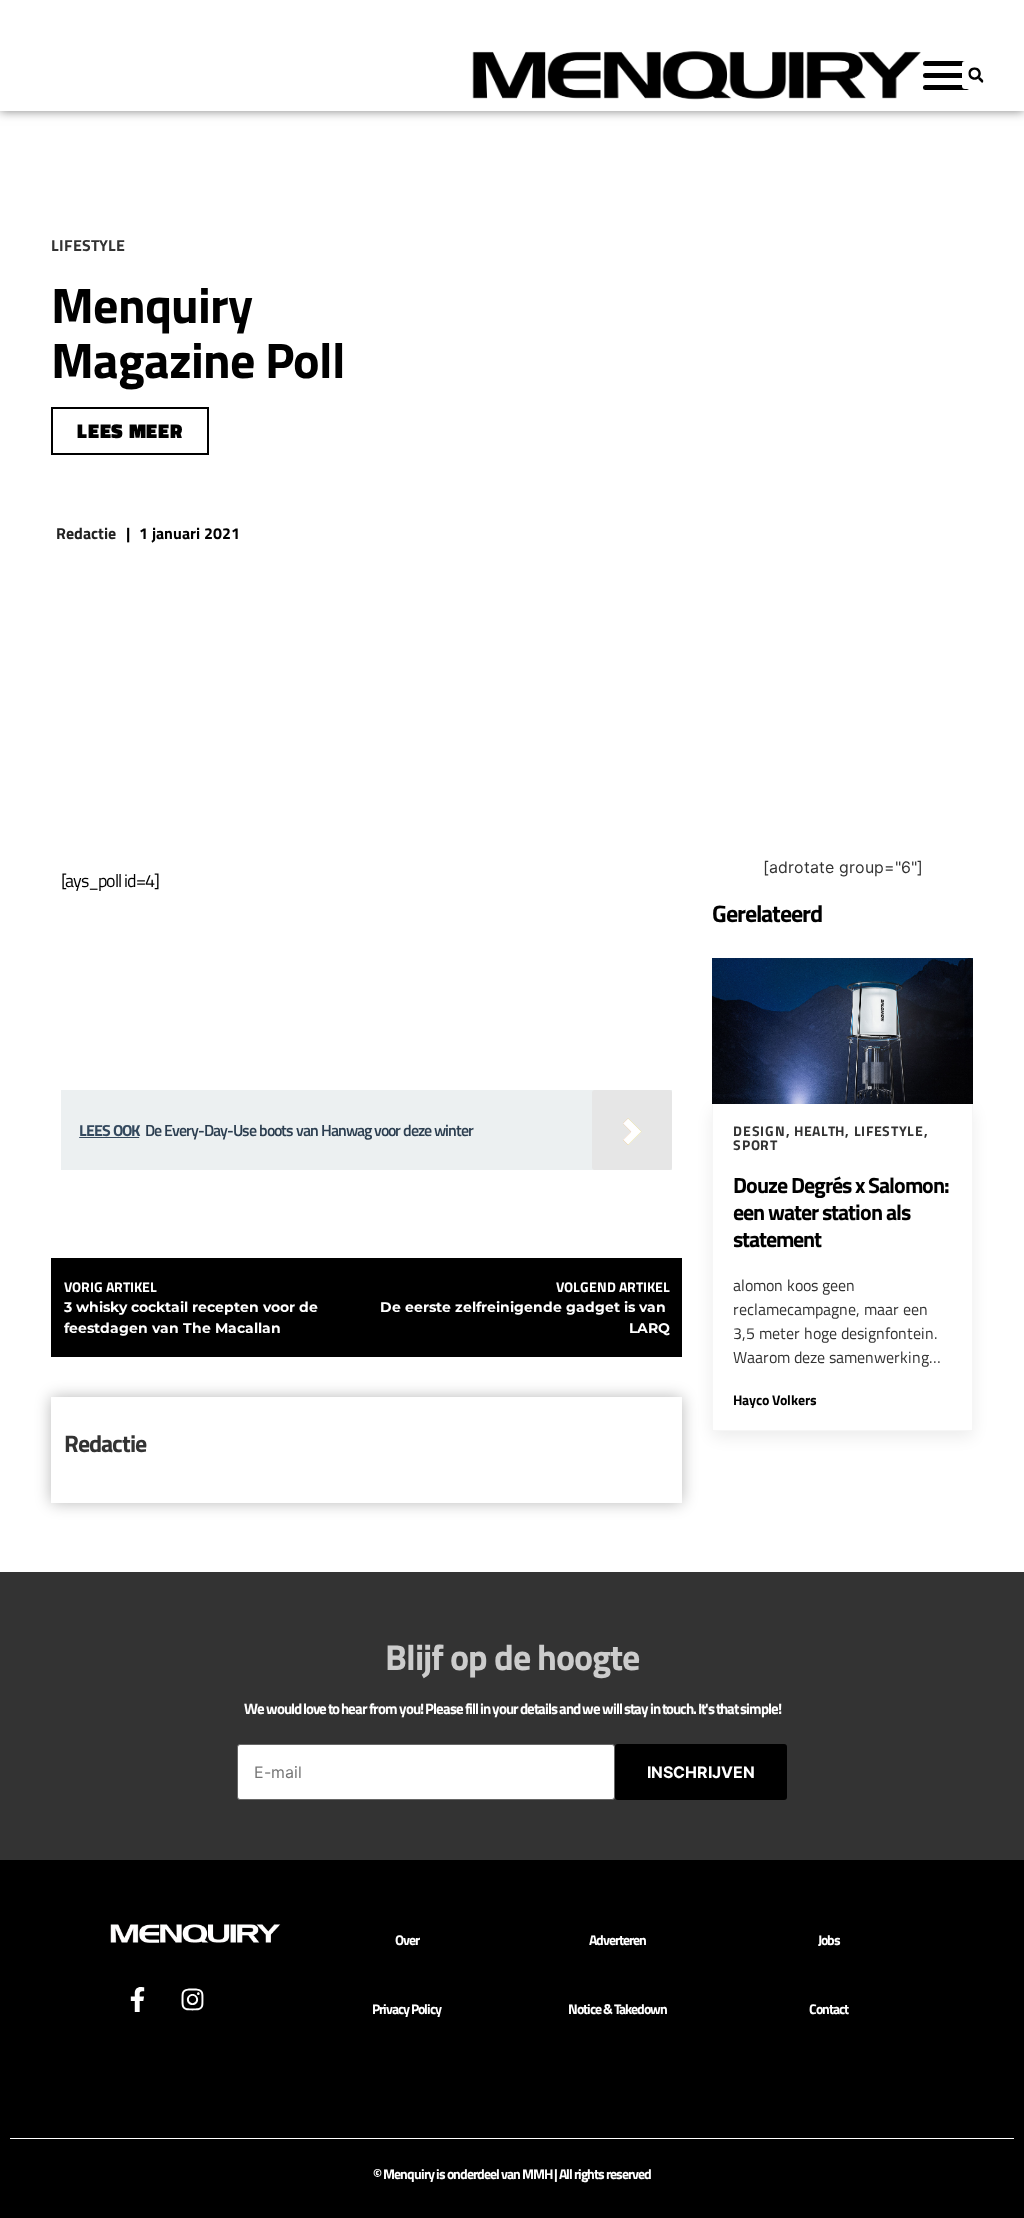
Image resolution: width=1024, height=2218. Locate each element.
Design (759, 1130)
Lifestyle (889, 1130)
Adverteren (617, 1939)
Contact (828, 2008)
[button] (976, 75)
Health (819, 1130)
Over (407, 1939)
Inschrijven (701, 1772)
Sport (755, 1144)
